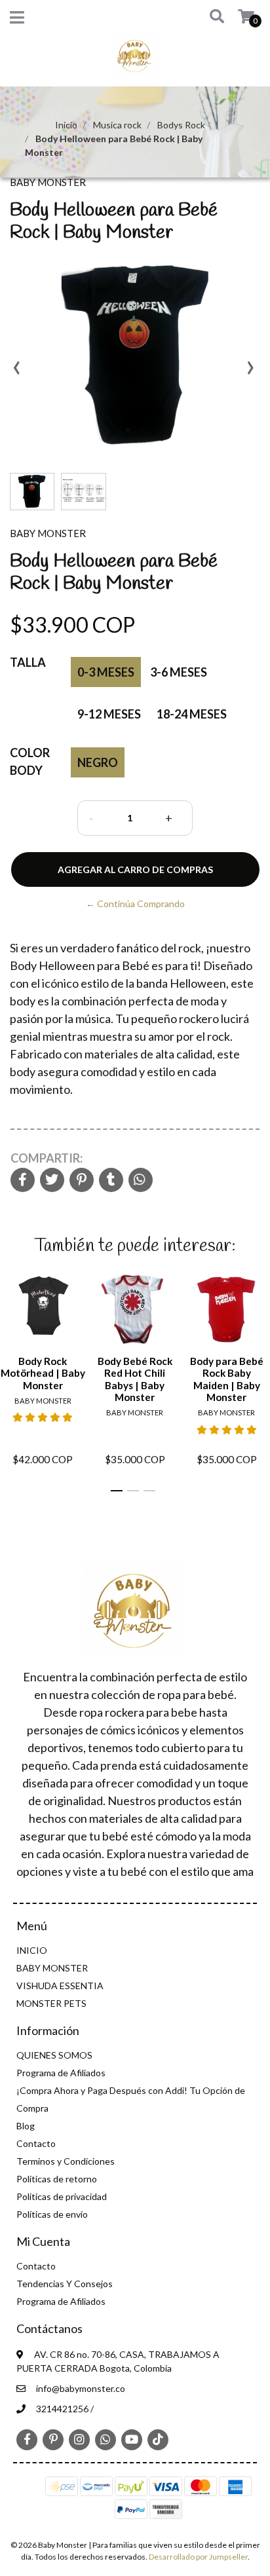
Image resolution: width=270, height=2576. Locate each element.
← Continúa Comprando (135, 904)
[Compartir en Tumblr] (111, 1181)
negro (98, 762)
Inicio (66, 125)
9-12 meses (109, 714)
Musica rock (117, 125)
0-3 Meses (106, 672)
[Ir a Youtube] (132, 2439)
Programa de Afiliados (61, 2073)
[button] (212, 17)
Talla (28, 662)
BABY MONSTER (52, 1968)
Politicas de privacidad (62, 2196)
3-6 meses (179, 672)
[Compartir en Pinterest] (82, 1181)
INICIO (32, 1950)
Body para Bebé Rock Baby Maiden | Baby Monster (227, 1379)
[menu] (238, 17)
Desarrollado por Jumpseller (198, 2557)
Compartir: (47, 1158)
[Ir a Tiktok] (158, 2439)
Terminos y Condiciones (66, 2161)
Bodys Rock (181, 125)
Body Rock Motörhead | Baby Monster (43, 1373)
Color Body (30, 761)
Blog (26, 2126)
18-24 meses (192, 714)
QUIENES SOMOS (54, 2055)
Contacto (36, 2143)
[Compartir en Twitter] (52, 1181)
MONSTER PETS (51, 2003)
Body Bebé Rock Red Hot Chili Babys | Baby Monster (135, 1379)
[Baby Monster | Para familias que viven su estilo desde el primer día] (135, 59)
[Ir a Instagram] (79, 2439)
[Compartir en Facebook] (23, 1181)
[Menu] (17, 20)
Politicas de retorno (57, 2179)
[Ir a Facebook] (27, 2438)
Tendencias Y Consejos (65, 2284)
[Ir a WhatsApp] (106, 2439)
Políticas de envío (52, 2214)
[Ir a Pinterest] (53, 2438)
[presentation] (16, 372)
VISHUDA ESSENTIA (60, 1986)
